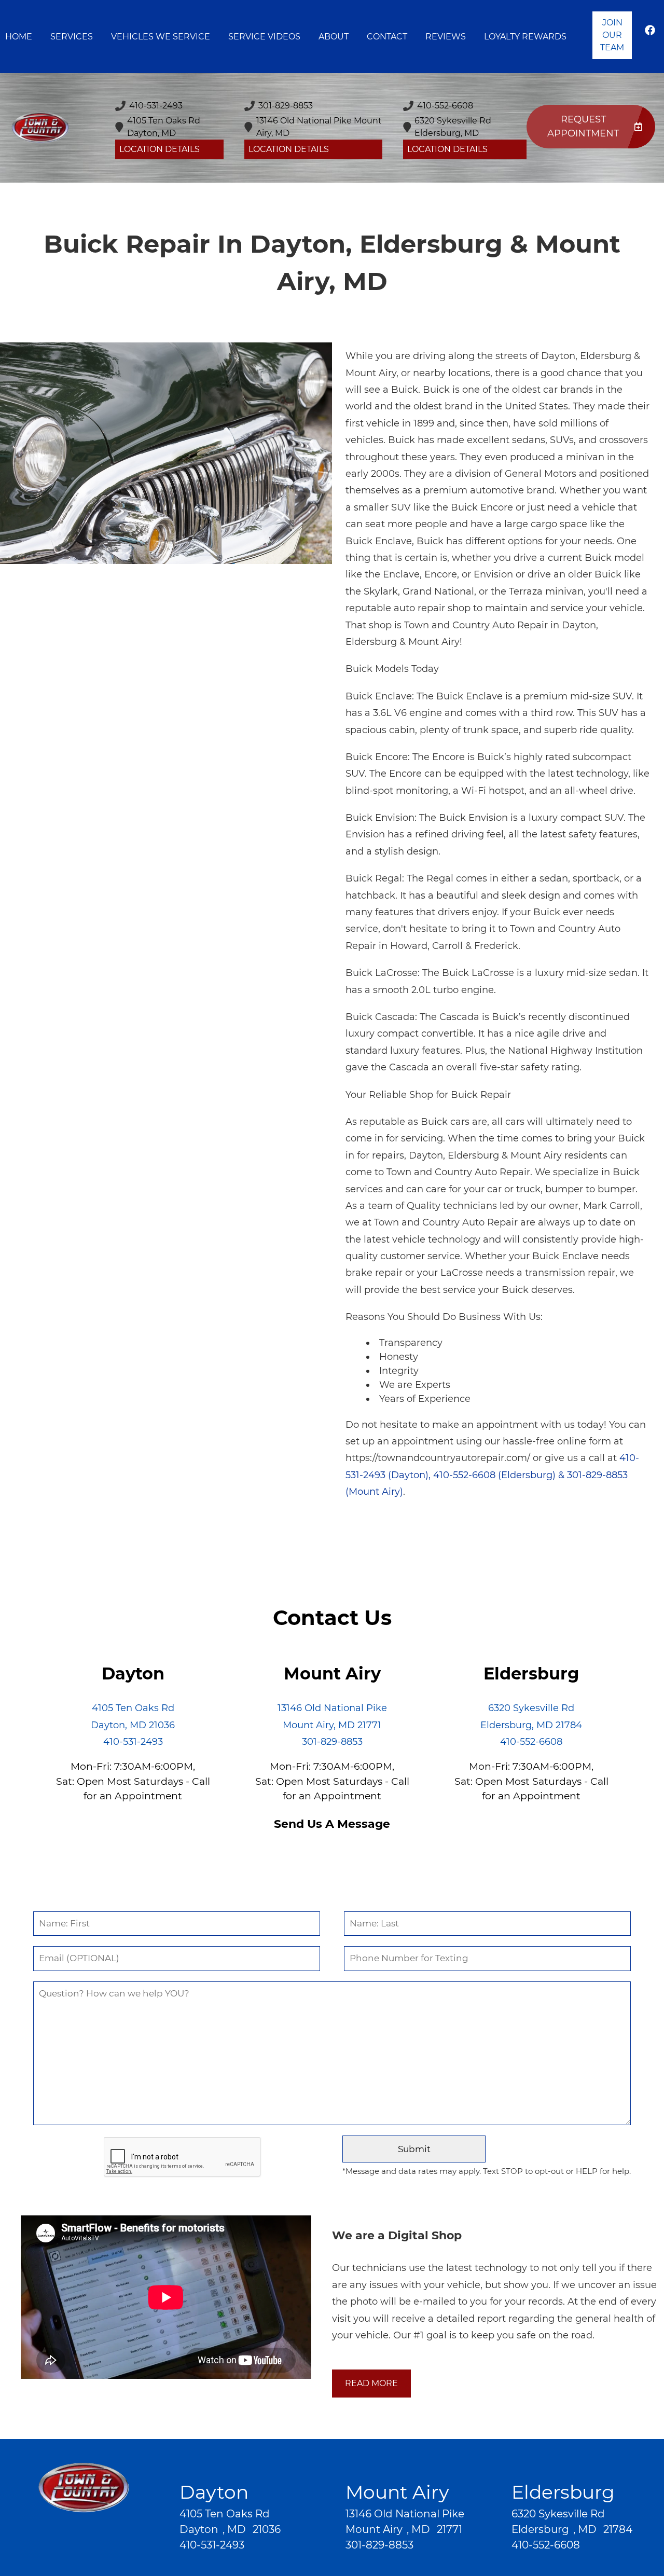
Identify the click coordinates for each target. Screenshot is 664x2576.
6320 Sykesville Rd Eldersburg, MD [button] (453, 127)
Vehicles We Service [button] (161, 37)
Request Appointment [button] (583, 126)
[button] (650, 35)
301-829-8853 (332, 1742)
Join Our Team (612, 35)
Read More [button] (371, 2383)
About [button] (334, 37)
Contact (387, 37)
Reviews (446, 37)
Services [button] (72, 37)
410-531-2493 (133, 1742)
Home (19, 37)
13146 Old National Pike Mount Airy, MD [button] (319, 127)
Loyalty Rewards (525, 37)
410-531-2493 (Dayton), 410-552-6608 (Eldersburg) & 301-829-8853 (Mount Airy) (492, 1475)
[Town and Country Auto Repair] (40, 128)
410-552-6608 (531, 1742)
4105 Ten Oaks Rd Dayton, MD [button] (164, 127)
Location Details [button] (160, 149)
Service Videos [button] (264, 37)
